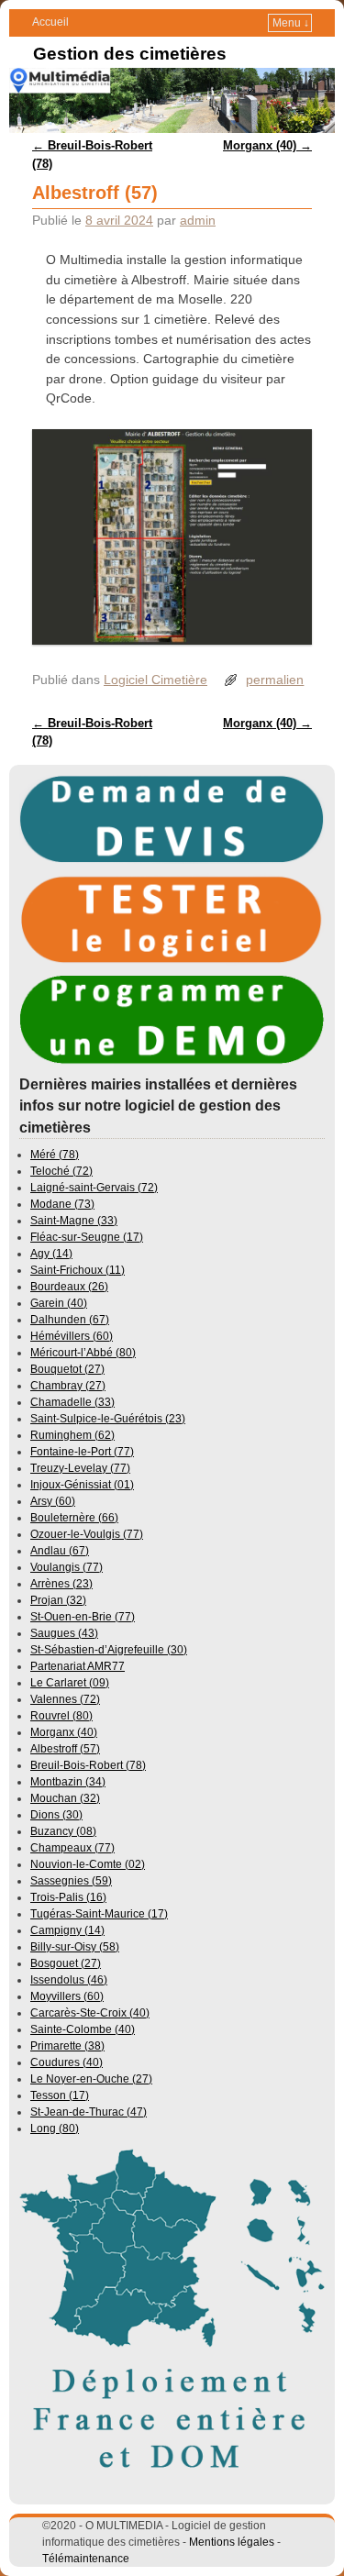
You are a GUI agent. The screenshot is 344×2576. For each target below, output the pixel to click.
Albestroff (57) (65, 1749)
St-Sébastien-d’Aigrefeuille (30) (109, 1650)
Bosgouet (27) (66, 1963)
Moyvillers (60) (67, 1996)
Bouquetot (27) (67, 1369)
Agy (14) (51, 1254)
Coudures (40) (67, 2062)
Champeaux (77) (72, 1848)
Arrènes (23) (61, 1584)
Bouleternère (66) (74, 1518)
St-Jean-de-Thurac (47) (89, 2112)
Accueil (50, 22)
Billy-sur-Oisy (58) (75, 1947)
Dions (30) (56, 1815)
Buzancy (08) (63, 1831)
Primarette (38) (67, 2046)
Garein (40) (59, 1303)
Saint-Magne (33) (74, 1221)
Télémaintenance (86, 2559)
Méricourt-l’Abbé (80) (83, 1353)
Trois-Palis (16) (68, 1897)
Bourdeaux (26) (69, 1287)
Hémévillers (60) (72, 1336)
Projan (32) (58, 1600)
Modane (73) (62, 1204)
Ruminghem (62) (72, 1435)
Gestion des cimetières (130, 54)
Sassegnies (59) (71, 1881)
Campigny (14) (67, 1930)
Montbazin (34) (68, 1782)
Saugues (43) (64, 1633)
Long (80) (55, 2128)
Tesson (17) (60, 2095)
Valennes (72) (65, 1699)
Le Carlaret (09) (70, 1683)
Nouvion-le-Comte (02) (88, 1864)
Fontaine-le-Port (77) (82, 1452)
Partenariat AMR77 (78, 1666)
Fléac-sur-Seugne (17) (87, 1237)
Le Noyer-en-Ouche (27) (91, 2079)
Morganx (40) (267, 145)
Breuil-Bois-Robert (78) (88, 1765)
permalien (275, 680)
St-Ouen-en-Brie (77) (83, 1617)
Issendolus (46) (69, 1980)
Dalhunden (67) (70, 1320)
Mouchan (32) (65, 1798)
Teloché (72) (61, 1171)
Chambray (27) (68, 1386)
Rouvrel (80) (61, 1716)
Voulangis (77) (67, 1567)
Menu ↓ (291, 23)
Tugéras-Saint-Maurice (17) (99, 1914)
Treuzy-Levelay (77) (80, 1468)
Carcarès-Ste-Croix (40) (90, 2013)
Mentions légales (232, 2542)
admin (198, 220)
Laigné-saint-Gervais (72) (94, 1188)
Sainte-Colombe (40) (83, 2029)
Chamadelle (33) (72, 1402)
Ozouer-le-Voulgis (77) (87, 1534)
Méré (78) (55, 1155)
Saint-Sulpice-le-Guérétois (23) (108, 1419)
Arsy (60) (53, 1501)
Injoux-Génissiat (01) (82, 1485)
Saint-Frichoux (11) (78, 1270)
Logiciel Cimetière (155, 680)
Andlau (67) (60, 1551)
